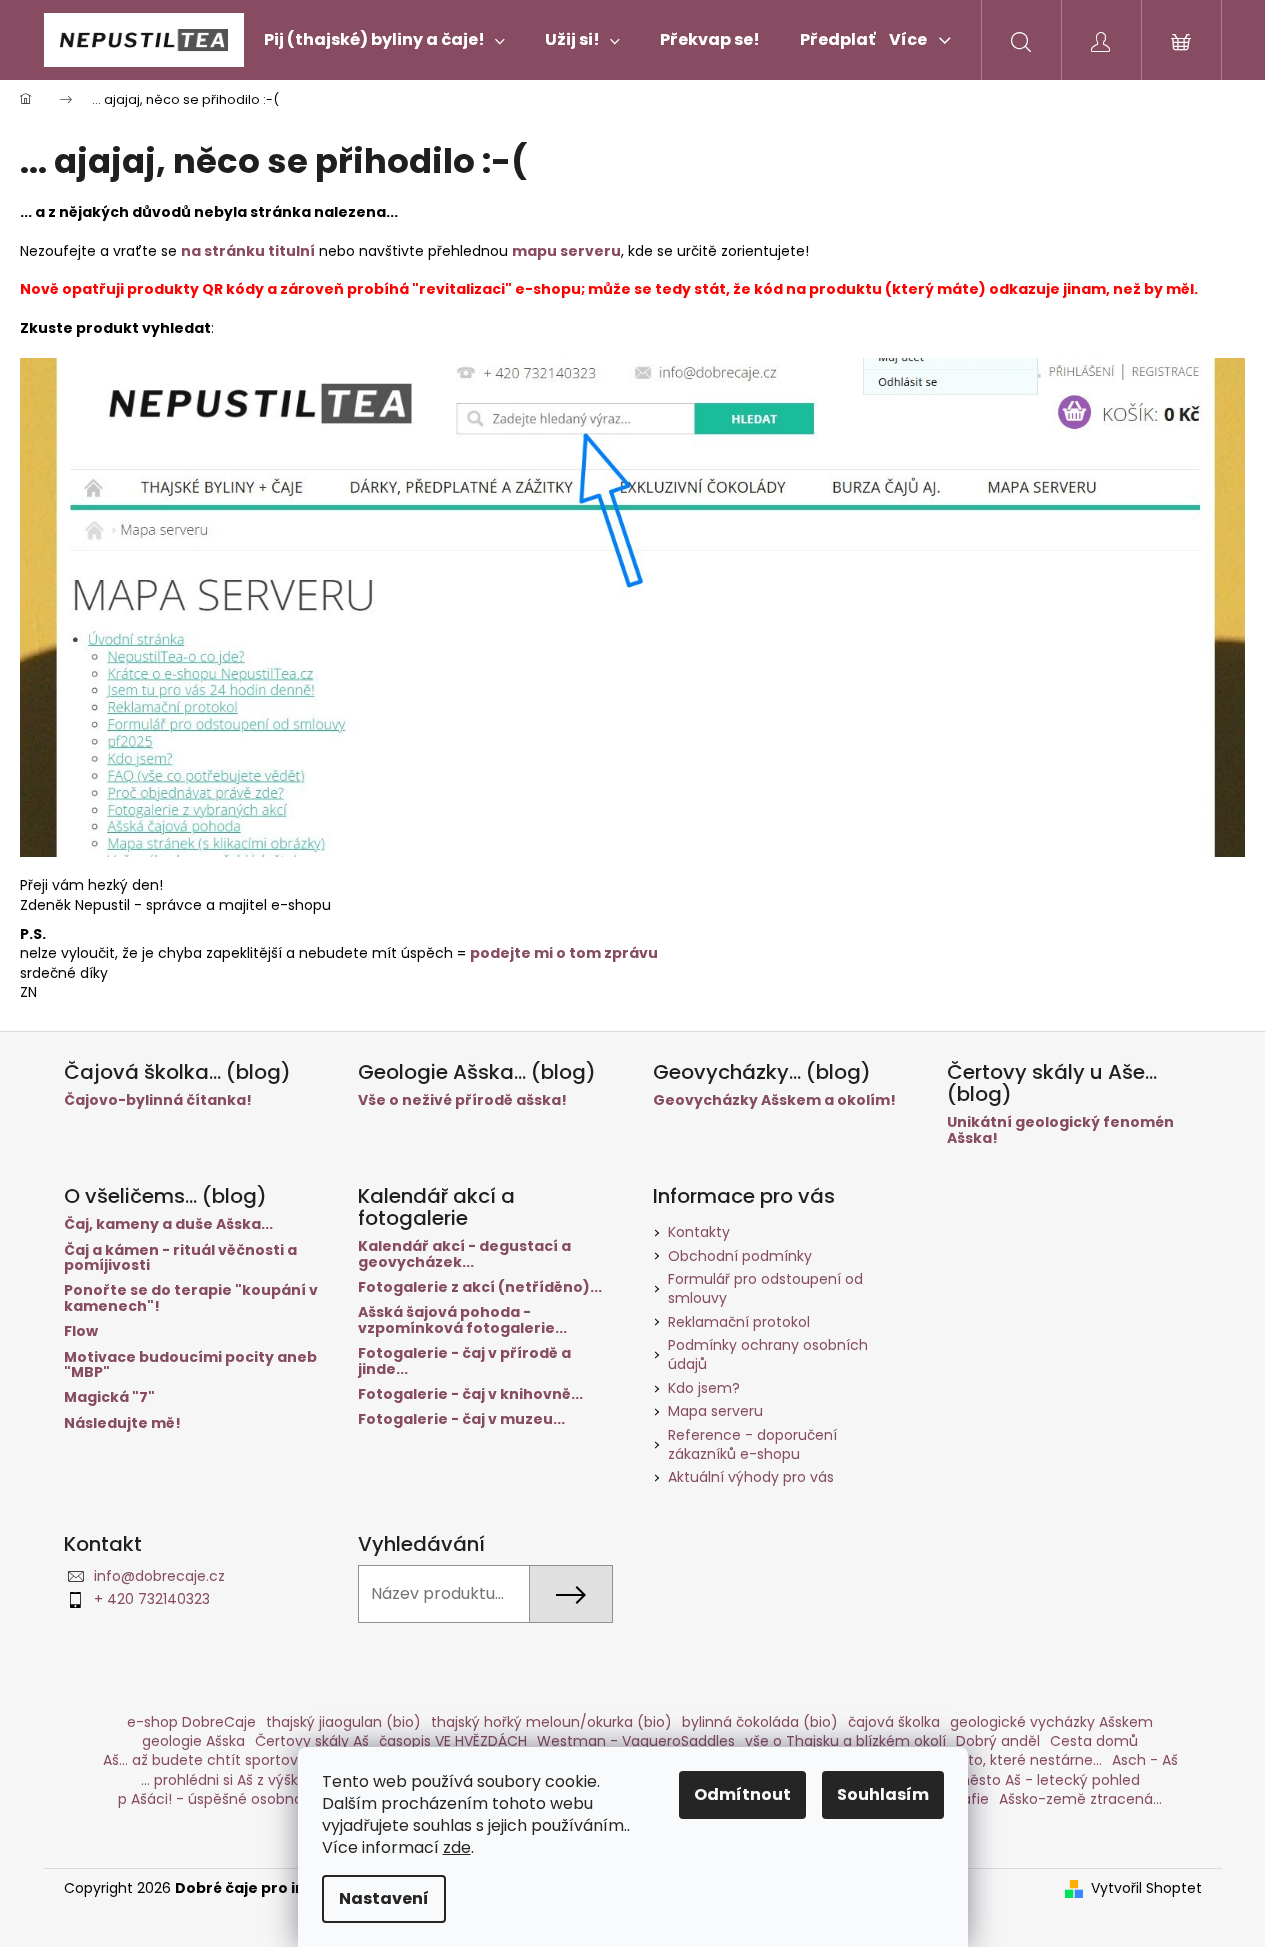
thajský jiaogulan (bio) (343, 1722)
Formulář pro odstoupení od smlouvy (765, 1288)
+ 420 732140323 (152, 1599)
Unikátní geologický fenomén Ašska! (1060, 1130)
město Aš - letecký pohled (1047, 1780)
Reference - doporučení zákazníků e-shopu (752, 1444)
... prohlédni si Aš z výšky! (225, 1780)
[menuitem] (384, 40)
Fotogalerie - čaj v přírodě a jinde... (464, 1361)
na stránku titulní (248, 251)
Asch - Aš (1145, 1760)
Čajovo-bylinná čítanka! (158, 1100)
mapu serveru (566, 251)
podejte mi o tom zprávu (564, 953)
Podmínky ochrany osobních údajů (768, 1354)
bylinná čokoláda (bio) (760, 1722)
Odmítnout (742, 1794)
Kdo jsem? (704, 1388)
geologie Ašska (193, 1741)
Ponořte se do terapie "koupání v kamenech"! (191, 1298)
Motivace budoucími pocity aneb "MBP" (190, 1365)
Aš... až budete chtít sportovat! (210, 1760)
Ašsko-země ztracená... (1080, 1799)
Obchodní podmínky (740, 1256)
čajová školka (894, 1722)
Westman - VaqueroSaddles (636, 1741)
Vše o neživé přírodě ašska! (462, 1100)
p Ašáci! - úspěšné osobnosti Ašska (240, 1799)
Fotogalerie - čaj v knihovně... (470, 1394)
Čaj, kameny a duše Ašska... (168, 1224)
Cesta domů (1094, 1741)
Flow (81, 1331)
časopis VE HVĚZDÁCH (453, 1741)
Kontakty (699, 1232)
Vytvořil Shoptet (1146, 1888)
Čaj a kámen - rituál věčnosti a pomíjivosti (180, 1258)
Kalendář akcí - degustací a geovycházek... (464, 1254)
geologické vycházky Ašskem (1051, 1722)
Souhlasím (883, 1794)
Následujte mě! (122, 1423)
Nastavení (384, 1898)
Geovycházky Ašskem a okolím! (774, 1100)
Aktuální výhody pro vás (751, 1477)
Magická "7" (109, 1397)
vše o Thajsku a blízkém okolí (845, 1741)
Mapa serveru (715, 1411)
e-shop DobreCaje (191, 1722)
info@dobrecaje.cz (159, 1576)
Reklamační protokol (739, 1322)
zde (457, 1847)
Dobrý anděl (998, 1741)
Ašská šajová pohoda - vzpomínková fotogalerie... (462, 1320)
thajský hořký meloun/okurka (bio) (551, 1722)
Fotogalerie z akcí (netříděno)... (480, 1287)
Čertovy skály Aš (312, 1741)
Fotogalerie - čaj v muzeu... (461, 1419)
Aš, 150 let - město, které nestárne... (978, 1760)
